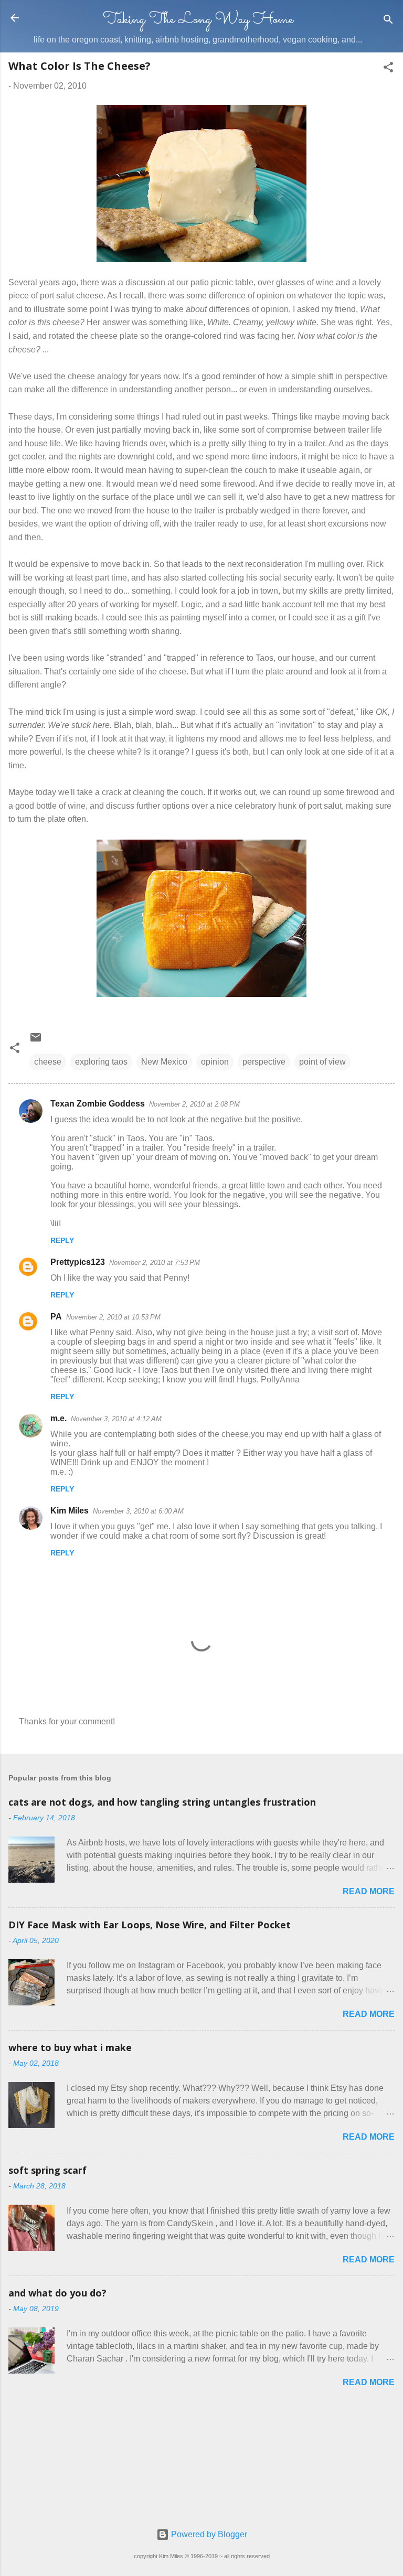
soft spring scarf (47, 2170)
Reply (62, 1240)
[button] (388, 69)
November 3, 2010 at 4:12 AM (116, 1419)
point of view (322, 1062)
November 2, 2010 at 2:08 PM (194, 1104)
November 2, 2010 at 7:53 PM (155, 1263)
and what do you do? (57, 2293)
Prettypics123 (78, 1262)
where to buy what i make (70, 2047)
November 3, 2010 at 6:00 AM (138, 1511)
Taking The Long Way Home (198, 20)
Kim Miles (70, 1511)
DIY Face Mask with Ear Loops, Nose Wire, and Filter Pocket (150, 1925)
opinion (215, 1062)
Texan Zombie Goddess (98, 1104)
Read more (369, 1891)
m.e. (59, 1418)
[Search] (388, 21)
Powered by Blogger (208, 2534)
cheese (48, 1062)
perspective (264, 1062)
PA (56, 1317)
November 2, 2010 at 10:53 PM (113, 1317)
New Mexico (164, 1062)
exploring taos (101, 1062)
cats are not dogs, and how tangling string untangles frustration (162, 1802)
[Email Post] (36, 1041)
